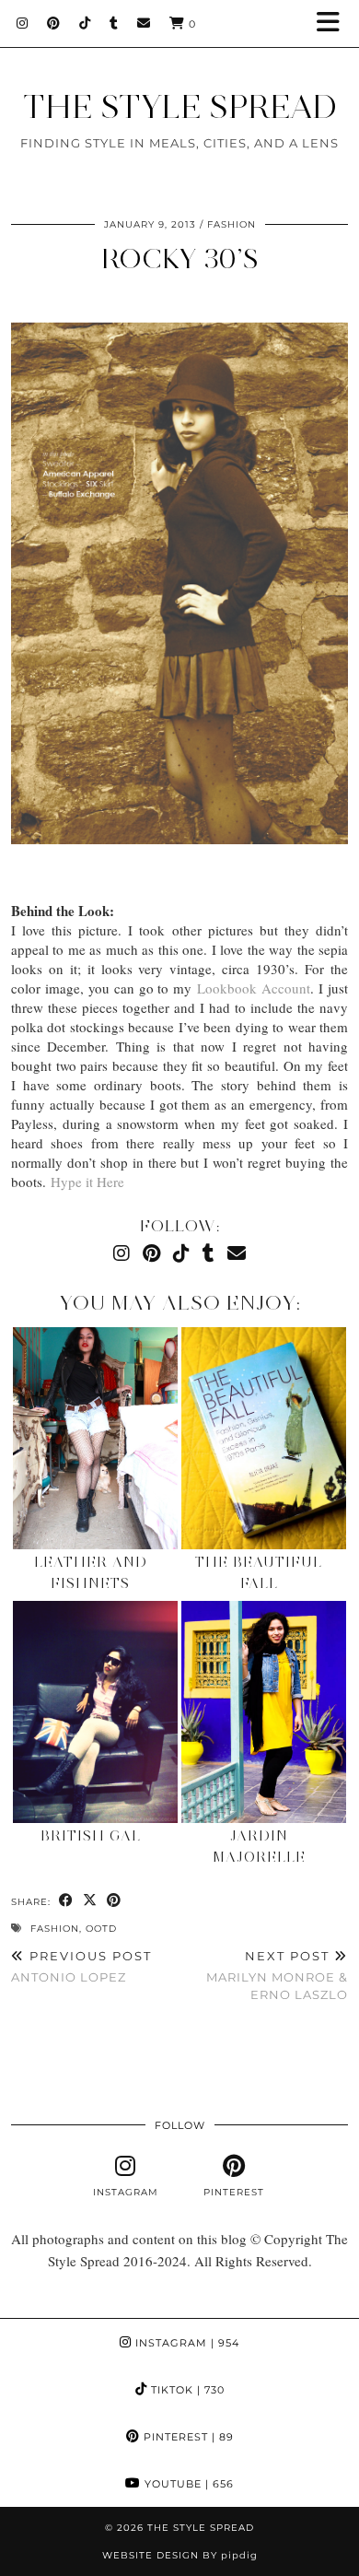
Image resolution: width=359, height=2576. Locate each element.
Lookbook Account (254, 988)
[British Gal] (95, 1712)
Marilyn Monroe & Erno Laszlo (277, 1975)
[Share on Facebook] (66, 1901)
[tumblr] (114, 23)
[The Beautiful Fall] (264, 1438)
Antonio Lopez (81, 1966)
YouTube (187, 2484)
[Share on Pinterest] (114, 1901)
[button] (334, 24)
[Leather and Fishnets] (95, 1438)
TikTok (186, 2390)
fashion (55, 1929)
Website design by (180, 2555)
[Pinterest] (54, 23)
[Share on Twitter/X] (90, 1901)
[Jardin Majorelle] (264, 1712)
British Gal (91, 1836)
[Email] (144, 23)
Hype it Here (87, 1182)
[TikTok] (85, 23)
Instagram (185, 2343)
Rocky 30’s (180, 259)
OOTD (101, 1929)
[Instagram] (23, 23)
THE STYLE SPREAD (180, 107)
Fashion (232, 224)
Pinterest (187, 2437)
